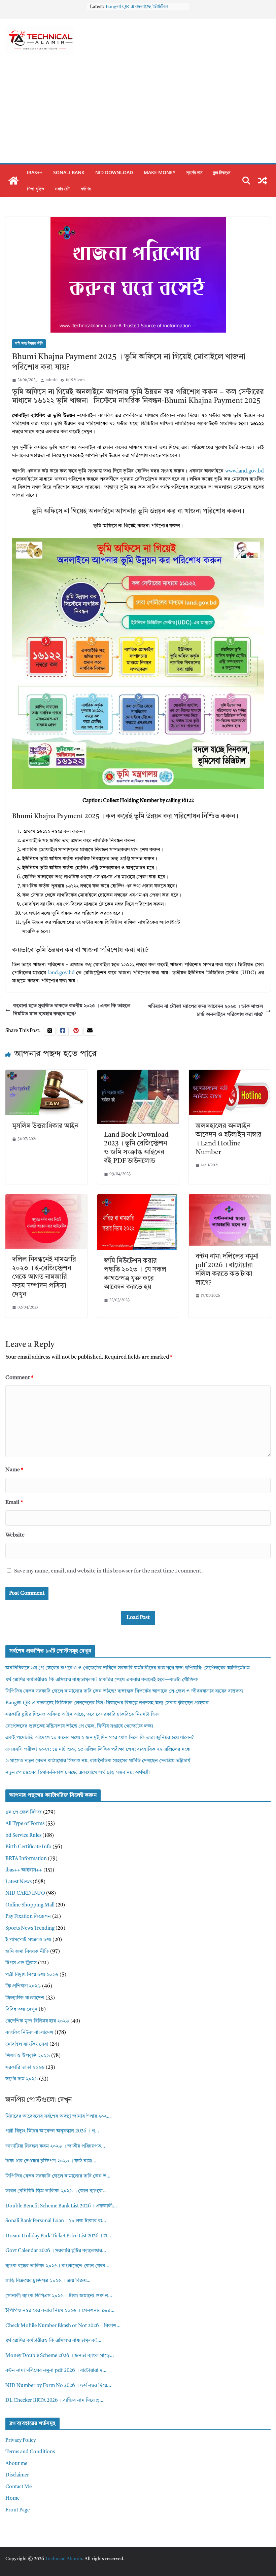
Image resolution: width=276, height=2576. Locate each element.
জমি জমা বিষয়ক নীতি (29, 344)
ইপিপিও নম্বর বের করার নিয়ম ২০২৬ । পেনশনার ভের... (60, 2311)
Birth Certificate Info (28, 1847)
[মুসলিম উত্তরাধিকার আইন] (46, 1074)
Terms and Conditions (30, 2452)
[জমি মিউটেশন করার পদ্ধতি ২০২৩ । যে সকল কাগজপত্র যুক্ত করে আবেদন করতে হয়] (138, 1198)
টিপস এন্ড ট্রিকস (21, 1963)
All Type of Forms (25, 1824)
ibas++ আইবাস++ (24, 1870)
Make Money (160, 172)
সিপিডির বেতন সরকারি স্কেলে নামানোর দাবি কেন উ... (58, 2176)
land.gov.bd (61, 973)
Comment (19, 1378)
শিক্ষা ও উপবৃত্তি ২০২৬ (28, 2056)
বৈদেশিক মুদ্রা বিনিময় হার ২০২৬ (37, 2021)
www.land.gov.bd (245, 471)
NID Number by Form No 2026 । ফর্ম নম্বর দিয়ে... (58, 2386)
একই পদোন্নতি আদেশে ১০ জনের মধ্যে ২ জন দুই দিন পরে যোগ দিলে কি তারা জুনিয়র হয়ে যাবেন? (100, 1738)
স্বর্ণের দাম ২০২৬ (22, 2079)
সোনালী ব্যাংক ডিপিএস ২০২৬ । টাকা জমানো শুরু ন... (59, 2296)
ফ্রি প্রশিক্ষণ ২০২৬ (23, 1986)
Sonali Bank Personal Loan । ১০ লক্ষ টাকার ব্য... (56, 2221)
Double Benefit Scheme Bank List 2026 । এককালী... (61, 2206)
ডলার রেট (62, 188)
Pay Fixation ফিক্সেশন (28, 1917)
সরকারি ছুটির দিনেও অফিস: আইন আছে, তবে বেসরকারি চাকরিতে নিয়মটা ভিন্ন (82, 1715)
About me (16, 2464)
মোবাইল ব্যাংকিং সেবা (27, 2044)
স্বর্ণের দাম (194, 172)
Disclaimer (17, 2475)
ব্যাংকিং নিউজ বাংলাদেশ (29, 2033)
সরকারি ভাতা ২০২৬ (25, 2068)
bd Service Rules (23, 1836)
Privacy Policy (21, 2441)
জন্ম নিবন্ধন (222, 172)
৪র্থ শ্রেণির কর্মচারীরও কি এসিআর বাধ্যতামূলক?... (53, 2341)
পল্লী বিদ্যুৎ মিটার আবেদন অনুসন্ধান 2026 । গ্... (52, 2131)
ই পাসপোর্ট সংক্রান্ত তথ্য (28, 1940)
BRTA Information (26, 1859)
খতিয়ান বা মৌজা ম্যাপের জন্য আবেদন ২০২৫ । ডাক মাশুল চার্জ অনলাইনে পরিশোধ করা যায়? (205, 1011)
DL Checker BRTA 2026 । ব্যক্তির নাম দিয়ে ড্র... (54, 2401)
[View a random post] (263, 181)
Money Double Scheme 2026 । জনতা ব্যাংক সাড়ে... (60, 2356)
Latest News (19, 1882)
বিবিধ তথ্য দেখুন (21, 2010)
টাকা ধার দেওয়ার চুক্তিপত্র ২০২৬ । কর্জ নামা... (51, 2161)
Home (12, 2498)
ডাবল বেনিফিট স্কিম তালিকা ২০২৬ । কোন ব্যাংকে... (56, 2191)
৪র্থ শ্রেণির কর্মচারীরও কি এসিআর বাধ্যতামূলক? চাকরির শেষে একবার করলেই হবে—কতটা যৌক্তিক (102, 1680)
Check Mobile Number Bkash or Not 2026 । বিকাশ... (63, 2326)
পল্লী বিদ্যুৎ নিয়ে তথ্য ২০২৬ (32, 1975)
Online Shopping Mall (30, 1905)
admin (52, 380)
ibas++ (35, 172)
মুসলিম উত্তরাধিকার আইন (45, 1126)
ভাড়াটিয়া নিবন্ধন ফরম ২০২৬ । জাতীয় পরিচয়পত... (55, 2146)
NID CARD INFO (25, 1893)
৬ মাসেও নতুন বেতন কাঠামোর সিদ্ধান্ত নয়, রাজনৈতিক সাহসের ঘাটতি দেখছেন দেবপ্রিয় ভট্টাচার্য (98, 1761)
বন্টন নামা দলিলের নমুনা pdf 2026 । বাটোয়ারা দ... (56, 2371)
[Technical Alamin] (13, 181)
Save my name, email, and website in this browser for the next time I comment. (109, 1571)
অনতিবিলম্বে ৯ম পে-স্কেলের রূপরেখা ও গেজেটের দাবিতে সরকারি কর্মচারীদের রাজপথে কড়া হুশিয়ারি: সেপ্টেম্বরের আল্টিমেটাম (128, 1668)
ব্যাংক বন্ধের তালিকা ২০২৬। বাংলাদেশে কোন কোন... (57, 2266)
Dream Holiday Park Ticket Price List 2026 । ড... (58, 2236)
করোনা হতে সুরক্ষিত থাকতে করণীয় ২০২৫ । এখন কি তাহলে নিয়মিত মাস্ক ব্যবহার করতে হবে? (72, 1010)
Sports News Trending (30, 1928)
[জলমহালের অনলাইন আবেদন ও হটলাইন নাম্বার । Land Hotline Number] (230, 1074)
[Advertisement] (138, 113)
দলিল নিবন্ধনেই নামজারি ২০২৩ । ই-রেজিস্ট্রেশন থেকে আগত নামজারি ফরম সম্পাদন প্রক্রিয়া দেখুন (44, 1277)
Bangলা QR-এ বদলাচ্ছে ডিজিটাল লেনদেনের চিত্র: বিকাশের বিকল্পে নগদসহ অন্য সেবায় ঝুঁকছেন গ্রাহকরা (108, 1703)
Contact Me (19, 2487)
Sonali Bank (69, 172)
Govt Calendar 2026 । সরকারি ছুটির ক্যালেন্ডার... (56, 2251)
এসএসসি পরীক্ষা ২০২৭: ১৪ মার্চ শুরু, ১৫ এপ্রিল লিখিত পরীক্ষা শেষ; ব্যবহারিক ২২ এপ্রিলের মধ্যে (98, 1750)
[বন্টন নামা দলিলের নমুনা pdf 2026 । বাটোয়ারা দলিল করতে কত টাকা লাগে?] (230, 1198)
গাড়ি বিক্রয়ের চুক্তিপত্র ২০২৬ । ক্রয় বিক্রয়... (48, 2281)
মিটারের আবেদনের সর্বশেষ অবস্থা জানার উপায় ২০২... (58, 2116)
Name (14, 1470)
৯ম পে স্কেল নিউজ (24, 1812)
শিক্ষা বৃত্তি (36, 188)
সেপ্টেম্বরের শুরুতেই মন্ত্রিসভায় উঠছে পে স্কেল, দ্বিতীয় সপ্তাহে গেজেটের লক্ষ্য (79, 1726)
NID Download (114, 172)
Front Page (18, 2510)
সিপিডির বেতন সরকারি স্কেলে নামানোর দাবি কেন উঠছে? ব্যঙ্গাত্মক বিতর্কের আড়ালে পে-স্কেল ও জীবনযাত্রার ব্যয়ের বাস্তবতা (124, 1691)
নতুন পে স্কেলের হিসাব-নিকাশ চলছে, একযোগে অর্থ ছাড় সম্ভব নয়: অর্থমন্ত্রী (78, 1773)
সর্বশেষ (85, 188)
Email (14, 1503)
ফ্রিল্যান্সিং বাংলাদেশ (25, 1998)
